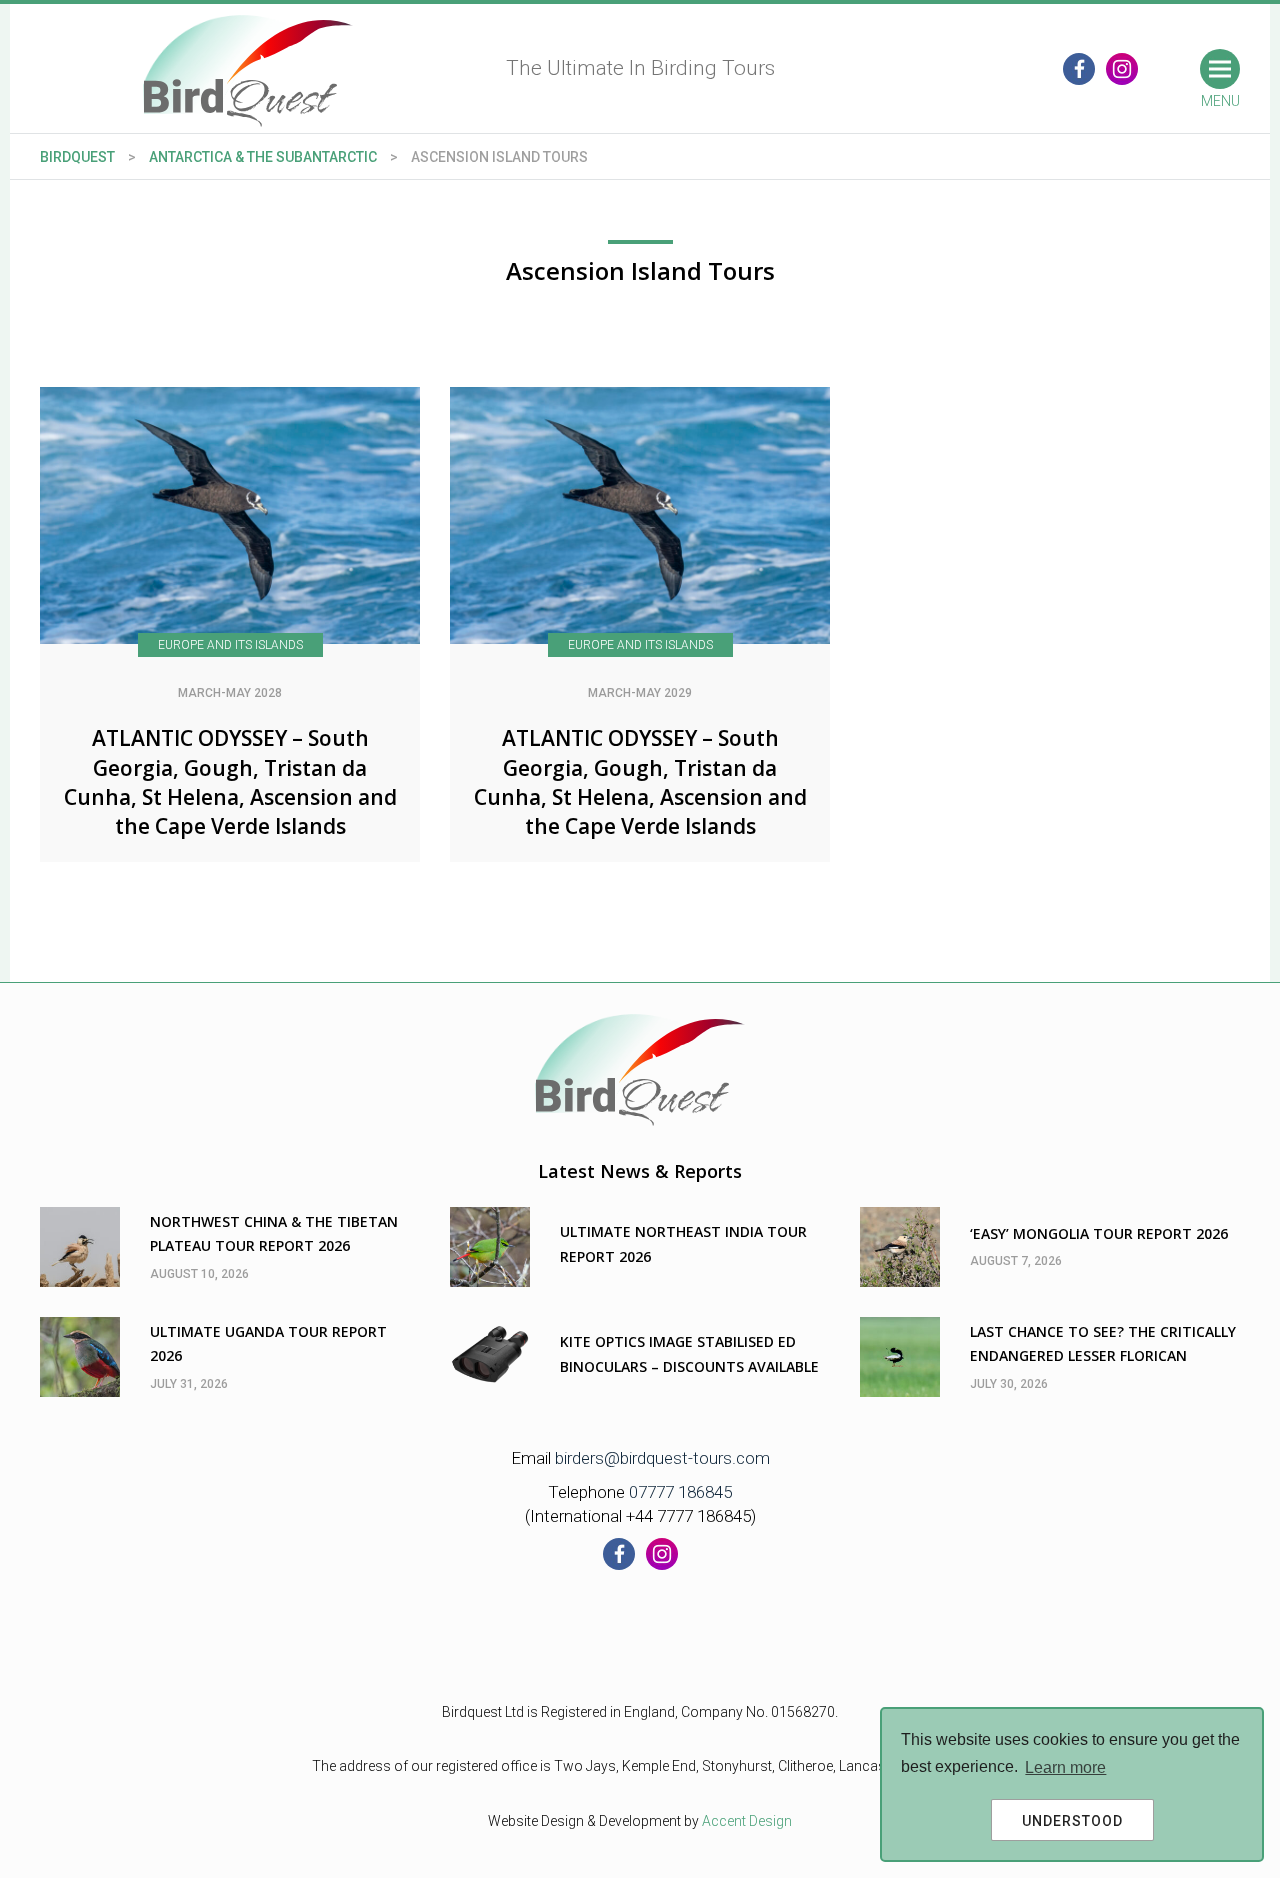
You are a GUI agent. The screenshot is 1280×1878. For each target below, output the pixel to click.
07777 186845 (680, 1492)
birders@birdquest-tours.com (662, 1458)
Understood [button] (1072, 1821)
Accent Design (747, 1821)
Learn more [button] (1065, 1767)
